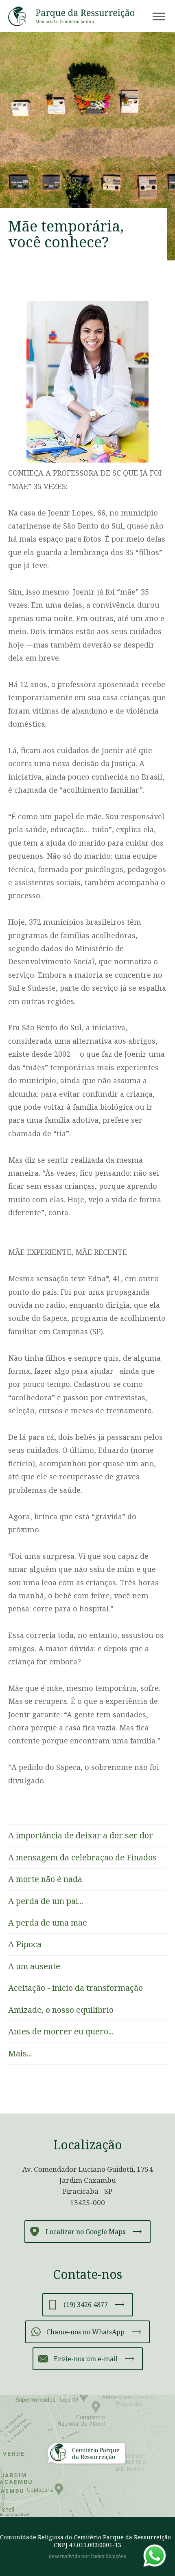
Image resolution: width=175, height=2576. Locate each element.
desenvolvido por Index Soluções (87, 2556)
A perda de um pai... (46, 1901)
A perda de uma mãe (48, 1923)
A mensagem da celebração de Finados (82, 1857)
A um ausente (34, 1966)
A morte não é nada (45, 1879)
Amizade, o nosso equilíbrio (61, 2010)
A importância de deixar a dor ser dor (81, 1835)
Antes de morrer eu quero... (61, 2031)
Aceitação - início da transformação (75, 1988)
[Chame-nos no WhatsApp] (155, 2556)
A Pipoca (25, 1944)
